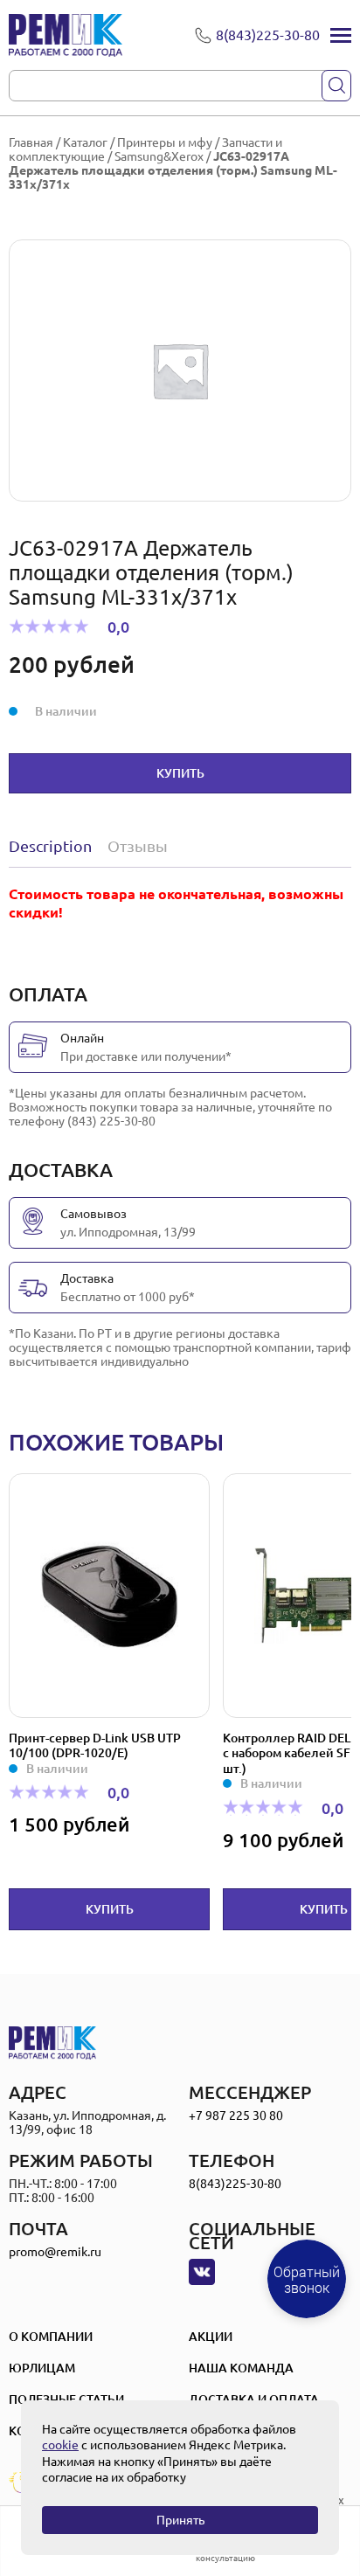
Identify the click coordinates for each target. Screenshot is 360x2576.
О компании (51, 2337)
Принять (180, 2520)
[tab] (54, 846)
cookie (60, 2445)
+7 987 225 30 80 (236, 2116)
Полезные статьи (66, 2399)
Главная (31, 142)
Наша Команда (241, 2368)
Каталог (85, 142)
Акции (211, 2337)
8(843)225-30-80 (235, 2184)
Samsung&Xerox (159, 156)
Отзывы (138, 846)
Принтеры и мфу (165, 142)
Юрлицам (42, 2368)
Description (50, 846)
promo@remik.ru (55, 2252)
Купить (180, 773)
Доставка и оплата (254, 2399)
